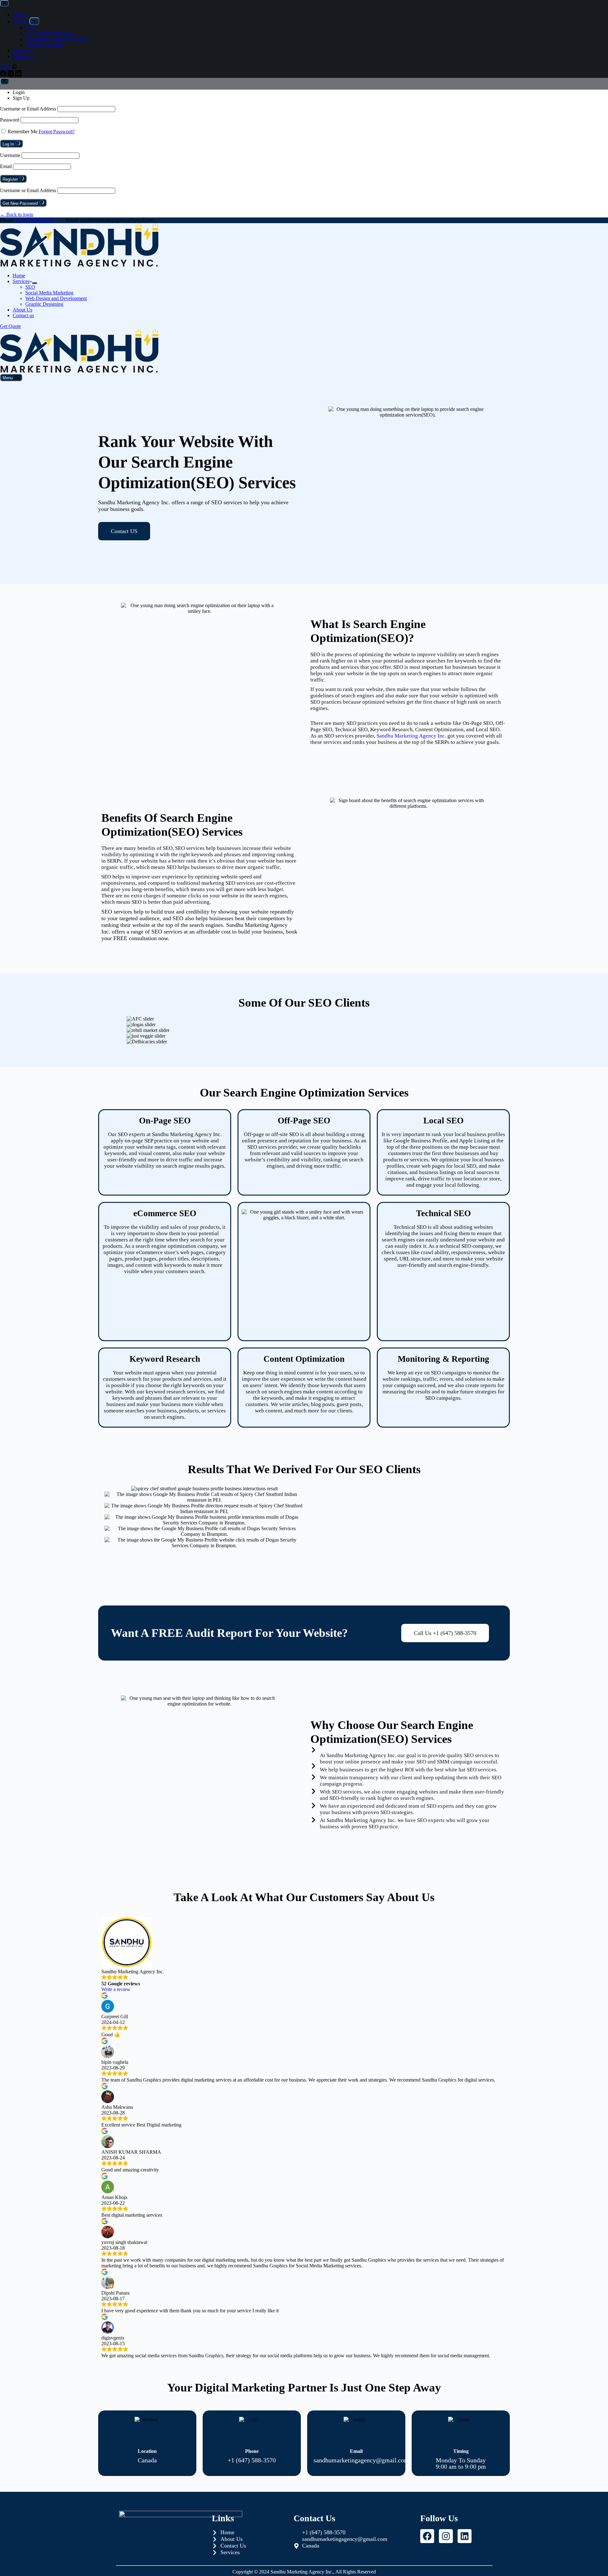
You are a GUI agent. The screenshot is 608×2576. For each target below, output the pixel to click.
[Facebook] (427, 2536)
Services (21, 281)
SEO (30, 287)
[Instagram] (446, 2536)
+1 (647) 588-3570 (252, 2460)
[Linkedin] (465, 2536)
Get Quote (10, 326)
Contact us (23, 315)
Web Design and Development (56, 298)
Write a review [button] (116, 1989)
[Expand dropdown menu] (35, 283)
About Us (22, 310)
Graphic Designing (44, 304)
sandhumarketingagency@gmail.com (361, 2460)
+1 (34, 220)
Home (19, 276)
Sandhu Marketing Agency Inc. (411, 736)
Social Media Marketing (49, 293)
